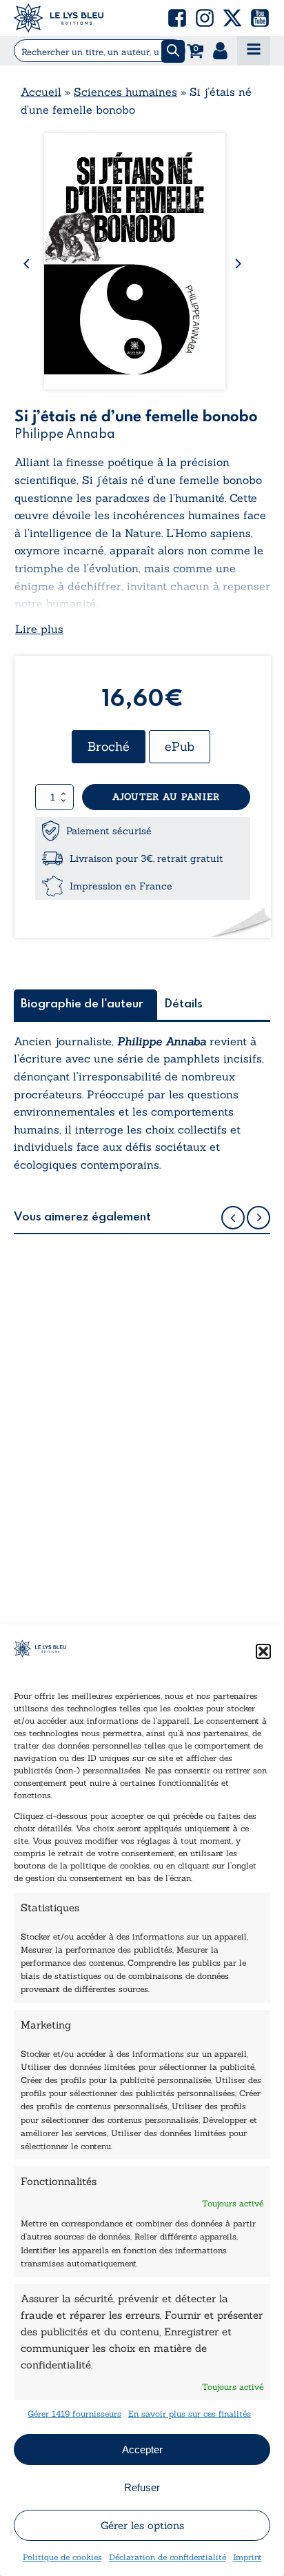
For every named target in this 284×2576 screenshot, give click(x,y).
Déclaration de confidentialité (168, 2557)
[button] (263, 1651)
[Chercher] (173, 51)
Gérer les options (142, 2525)
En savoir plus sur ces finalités (190, 2414)
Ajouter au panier (166, 797)
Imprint (247, 2557)
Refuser (142, 2487)
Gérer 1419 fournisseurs (74, 2414)
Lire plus (39, 629)
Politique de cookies (62, 2557)
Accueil (41, 92)
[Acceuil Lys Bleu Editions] (59, 18)
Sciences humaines (125, 92)
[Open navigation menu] (254, 51)
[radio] (109, 747)
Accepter (142, 2449)
